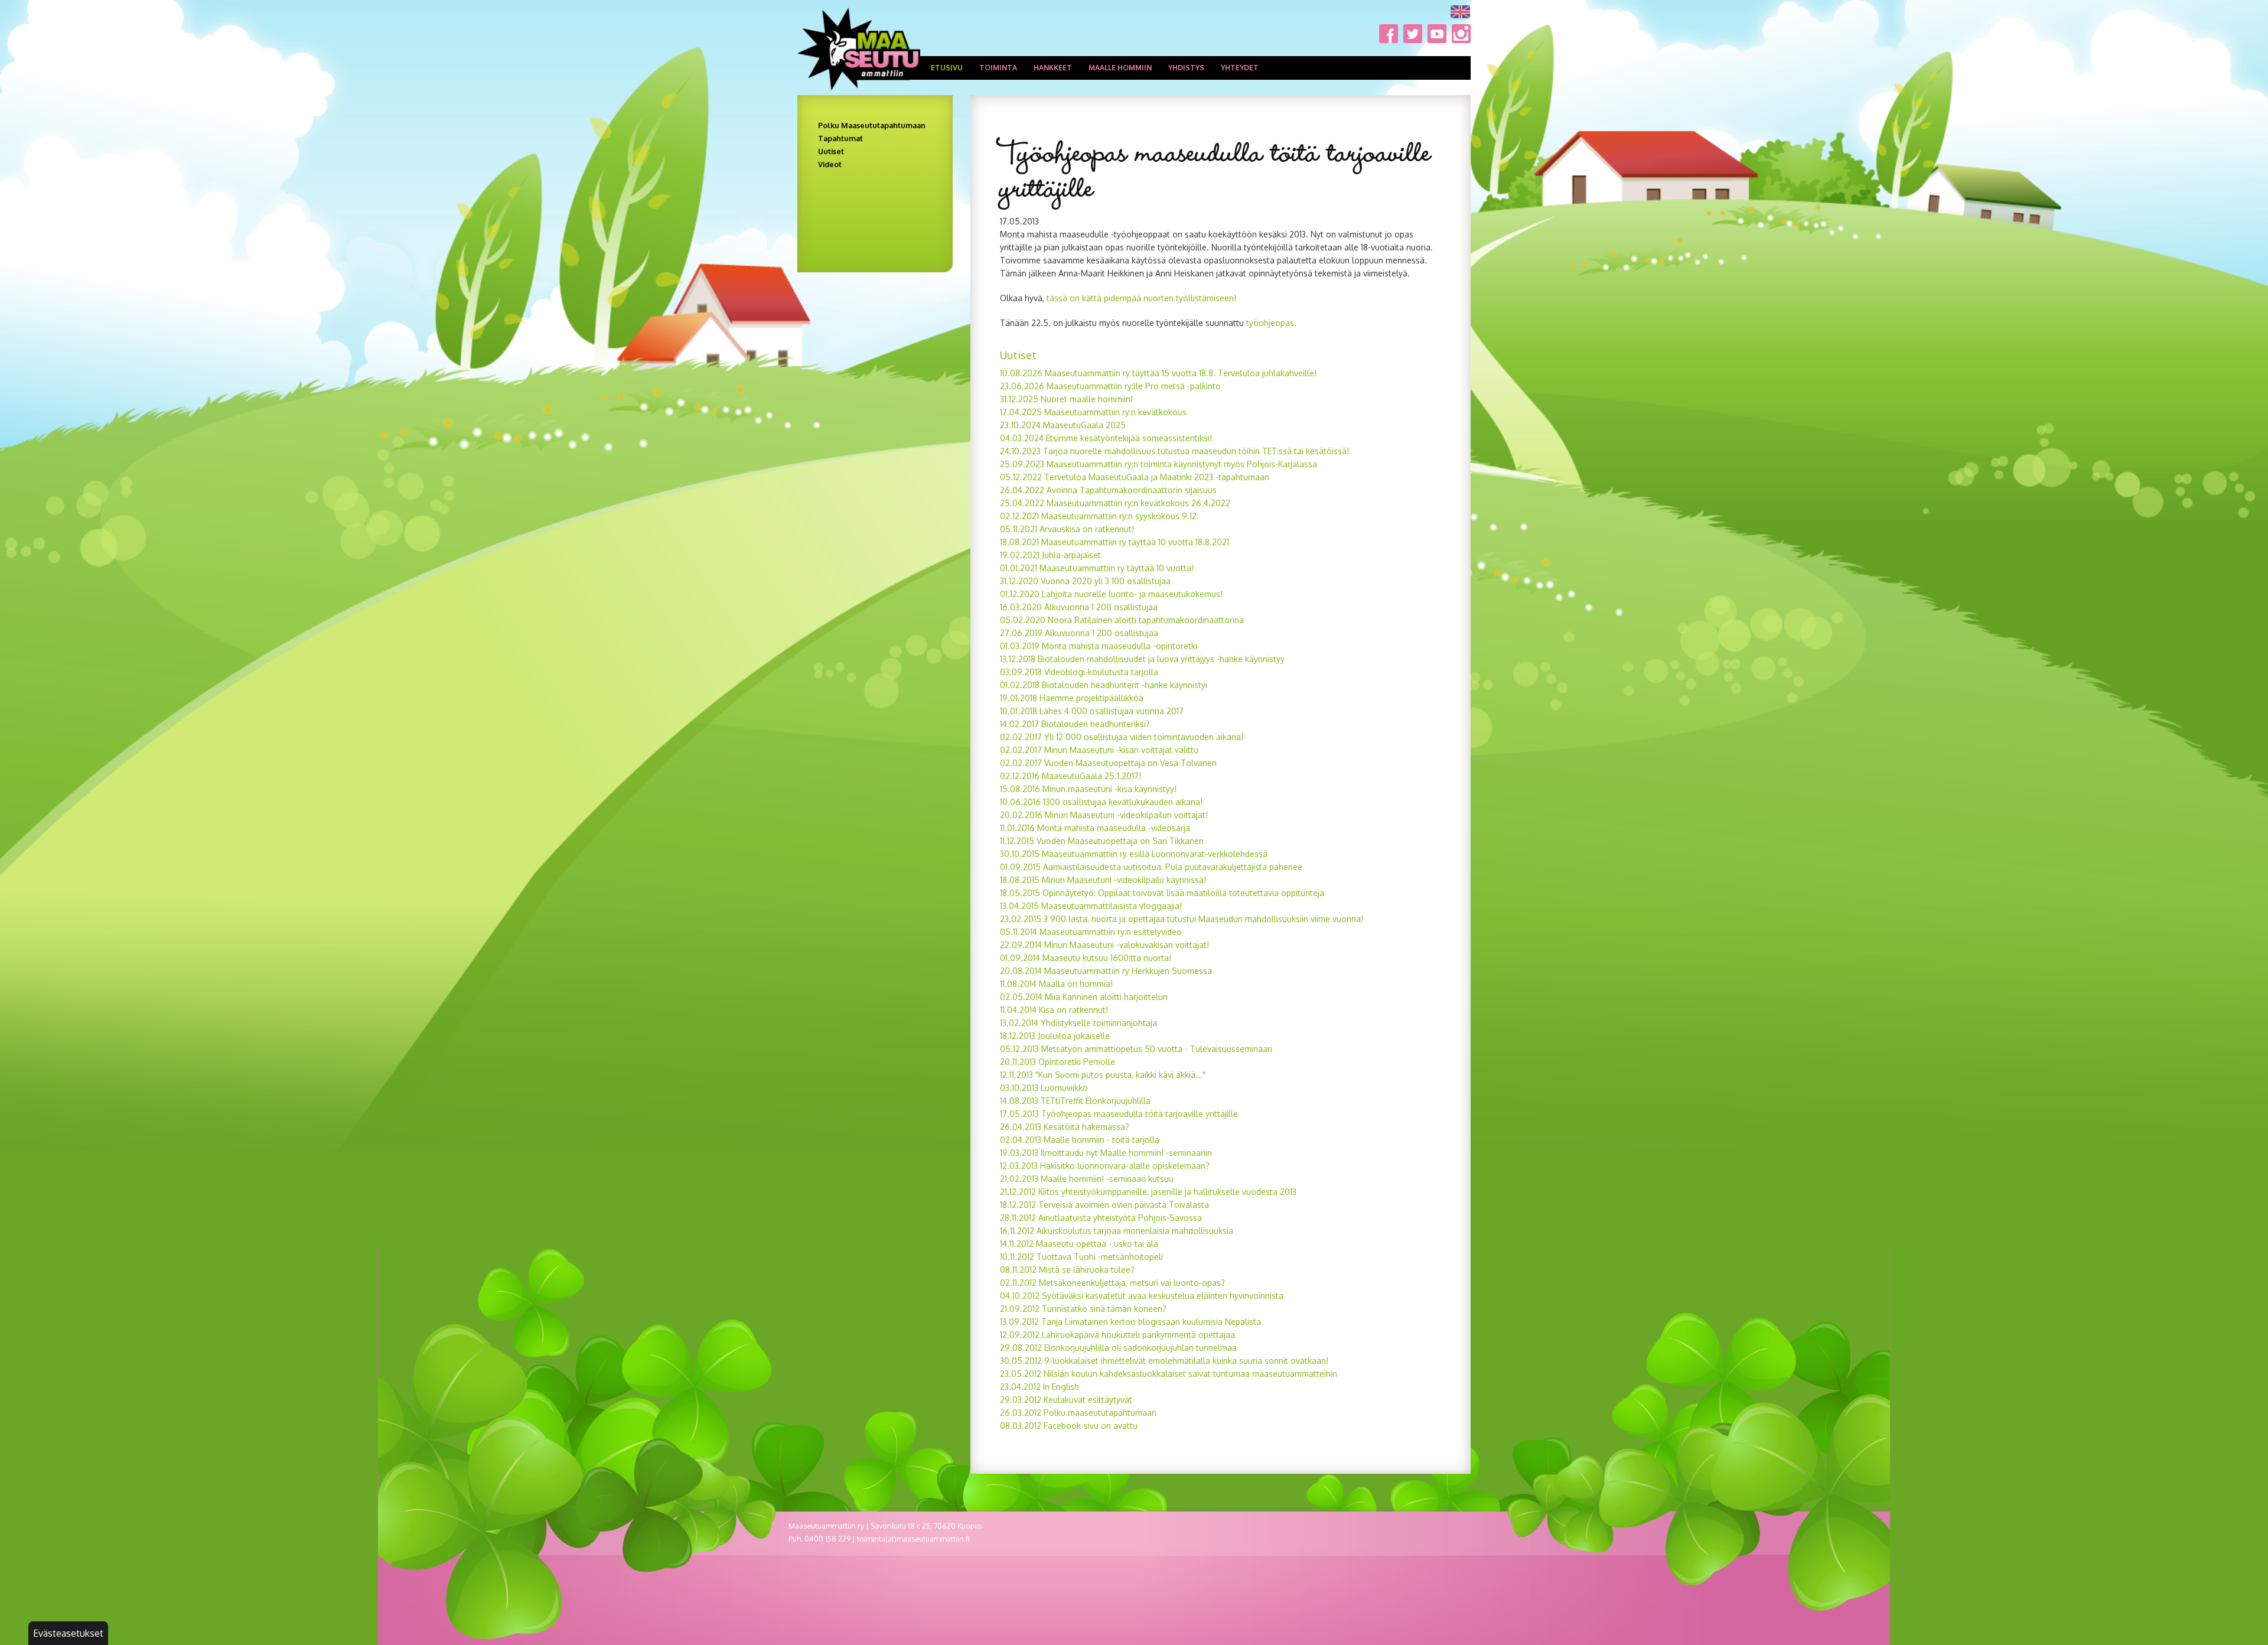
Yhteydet (1240, 68)
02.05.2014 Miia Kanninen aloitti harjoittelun (1084, 997)
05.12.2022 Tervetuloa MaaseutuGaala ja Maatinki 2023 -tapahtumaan (1135, 477)
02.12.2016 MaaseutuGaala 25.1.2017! (1071, 776)
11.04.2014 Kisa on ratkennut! (1054, 1010)
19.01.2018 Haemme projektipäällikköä (1072, 698)
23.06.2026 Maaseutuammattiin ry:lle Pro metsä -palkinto (1110, 386)
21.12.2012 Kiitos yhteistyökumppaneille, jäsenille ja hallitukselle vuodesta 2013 (1148, 1192)
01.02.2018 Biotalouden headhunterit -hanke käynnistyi (1104, 685)
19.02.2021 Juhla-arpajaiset (1050, 555)
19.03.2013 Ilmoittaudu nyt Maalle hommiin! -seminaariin (1106, 1153)
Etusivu (947, 68)
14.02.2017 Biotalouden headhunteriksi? (1075, 724)
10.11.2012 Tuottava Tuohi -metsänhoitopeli (1081, 1257)
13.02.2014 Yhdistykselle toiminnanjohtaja (1078, 1023)
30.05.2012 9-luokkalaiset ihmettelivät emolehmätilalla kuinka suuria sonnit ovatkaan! (1164, 1361)
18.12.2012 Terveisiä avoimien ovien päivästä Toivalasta (1104, 1205)
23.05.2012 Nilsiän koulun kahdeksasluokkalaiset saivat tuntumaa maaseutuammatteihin (1169, 1374)
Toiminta (998, 68)
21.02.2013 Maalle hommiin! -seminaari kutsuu (1087, 1179)
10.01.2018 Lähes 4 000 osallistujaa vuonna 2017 (1092, 711)
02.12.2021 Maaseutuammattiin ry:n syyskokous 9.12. (1099, 516)
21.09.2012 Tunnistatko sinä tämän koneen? (1083, 1309)
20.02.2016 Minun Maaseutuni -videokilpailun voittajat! (1104, 815)
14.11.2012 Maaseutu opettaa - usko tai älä (1079, 1244)
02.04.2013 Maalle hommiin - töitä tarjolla (1080, 1140)
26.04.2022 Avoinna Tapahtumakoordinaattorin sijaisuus (1108, 490)
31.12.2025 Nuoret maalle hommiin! (1066, 399)
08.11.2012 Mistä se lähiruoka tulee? (1067, 1270)
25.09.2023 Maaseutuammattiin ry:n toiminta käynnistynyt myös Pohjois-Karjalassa (1159, 464)
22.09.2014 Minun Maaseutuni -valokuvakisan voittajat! (1104, 945)
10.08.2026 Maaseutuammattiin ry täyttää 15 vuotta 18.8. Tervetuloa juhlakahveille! (1158, 373)
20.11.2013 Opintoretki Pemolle (1058, 1062)
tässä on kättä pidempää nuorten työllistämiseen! (1140, 298)
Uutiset (831, 151)
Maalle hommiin (1120, 68)
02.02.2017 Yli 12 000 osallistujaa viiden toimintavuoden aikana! (1122, 737)
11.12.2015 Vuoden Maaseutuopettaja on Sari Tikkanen (1102, 841)
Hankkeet (1053, 68)
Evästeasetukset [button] (68, 1633)
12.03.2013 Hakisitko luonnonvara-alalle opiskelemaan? (1105, 1166)
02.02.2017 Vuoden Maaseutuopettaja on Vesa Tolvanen (1108, 763)
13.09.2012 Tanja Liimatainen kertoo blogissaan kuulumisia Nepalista (1130, 1322)
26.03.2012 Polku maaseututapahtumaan (1078, 1413)
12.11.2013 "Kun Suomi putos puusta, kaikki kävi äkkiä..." (1103, 1075)
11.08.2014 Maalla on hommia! (1056, 984)
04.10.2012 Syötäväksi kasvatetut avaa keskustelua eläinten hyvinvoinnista (1142, 1296)
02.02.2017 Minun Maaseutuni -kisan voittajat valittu (1099, 750)
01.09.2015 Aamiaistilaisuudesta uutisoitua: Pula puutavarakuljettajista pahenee (1151, 867)
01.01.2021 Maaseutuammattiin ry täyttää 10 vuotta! (1097, 568)
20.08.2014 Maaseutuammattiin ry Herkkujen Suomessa (1106, 971)
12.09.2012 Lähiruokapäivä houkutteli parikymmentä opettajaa (1117, 1335)
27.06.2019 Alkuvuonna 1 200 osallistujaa (1079, 633)
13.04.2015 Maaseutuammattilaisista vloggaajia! (1091, 906)
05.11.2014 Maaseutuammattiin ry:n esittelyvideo (1091, 932)
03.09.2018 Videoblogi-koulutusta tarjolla (1079, 672)
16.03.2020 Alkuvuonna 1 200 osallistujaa (1079, 607)
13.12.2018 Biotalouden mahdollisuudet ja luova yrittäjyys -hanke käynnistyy (1142, 659)
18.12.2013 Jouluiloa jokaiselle (1055, 1036)
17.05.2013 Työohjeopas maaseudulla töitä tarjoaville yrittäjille (1119, 1114)
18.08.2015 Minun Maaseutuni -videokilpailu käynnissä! (1103, 880)
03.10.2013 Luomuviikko (1044, 1088)
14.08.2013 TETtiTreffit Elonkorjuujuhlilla (1075, 1101)
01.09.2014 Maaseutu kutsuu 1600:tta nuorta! (1086, 958)
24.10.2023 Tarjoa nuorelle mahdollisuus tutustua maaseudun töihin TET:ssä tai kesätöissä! (1174, 451)
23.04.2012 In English (1039, 1387)
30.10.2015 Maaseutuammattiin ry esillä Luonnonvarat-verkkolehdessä (1134, 854)
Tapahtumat (840, 138)
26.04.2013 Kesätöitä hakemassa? (1065, 1127)
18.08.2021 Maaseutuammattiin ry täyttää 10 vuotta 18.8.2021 (1115, 542)
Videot (830, 164)
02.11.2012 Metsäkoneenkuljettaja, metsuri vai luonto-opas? (1112, 1283)
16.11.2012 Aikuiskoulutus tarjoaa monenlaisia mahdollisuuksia (1117, 1231)
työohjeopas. (1270, 323)
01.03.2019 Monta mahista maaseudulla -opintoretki (1099, 646)
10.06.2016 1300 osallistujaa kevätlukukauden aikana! (1101, 802)
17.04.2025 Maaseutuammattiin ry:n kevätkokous (1093, 412)
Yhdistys (1186, 68)
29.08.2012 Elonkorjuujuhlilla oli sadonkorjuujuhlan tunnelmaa (1118, 1348)
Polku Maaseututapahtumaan (872, 125)
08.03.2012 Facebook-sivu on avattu (1069, 1426)
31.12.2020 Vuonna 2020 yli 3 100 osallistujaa (1085, 581)
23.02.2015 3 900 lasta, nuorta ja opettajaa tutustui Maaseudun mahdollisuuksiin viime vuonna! (1182, 919)
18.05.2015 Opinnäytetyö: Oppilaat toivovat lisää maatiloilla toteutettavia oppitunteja (1162, 893)
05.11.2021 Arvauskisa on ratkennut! (1067, 529)
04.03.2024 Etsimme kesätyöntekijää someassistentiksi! (1107, 438)
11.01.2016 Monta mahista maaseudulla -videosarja (1095, 828)
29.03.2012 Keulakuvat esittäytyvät (1066, 1400)
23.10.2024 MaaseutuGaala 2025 (1063, 425)
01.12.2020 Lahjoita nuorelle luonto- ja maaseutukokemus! (1111, 594)
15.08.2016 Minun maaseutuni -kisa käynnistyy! (1088, 789)
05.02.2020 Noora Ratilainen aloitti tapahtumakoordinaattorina (1122, 620)
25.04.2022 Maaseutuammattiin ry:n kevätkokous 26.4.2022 (1115, 503)
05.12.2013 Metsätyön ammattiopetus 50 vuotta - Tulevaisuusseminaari (1136, 1049)
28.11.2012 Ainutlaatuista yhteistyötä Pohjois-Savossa (1101, 1218)
